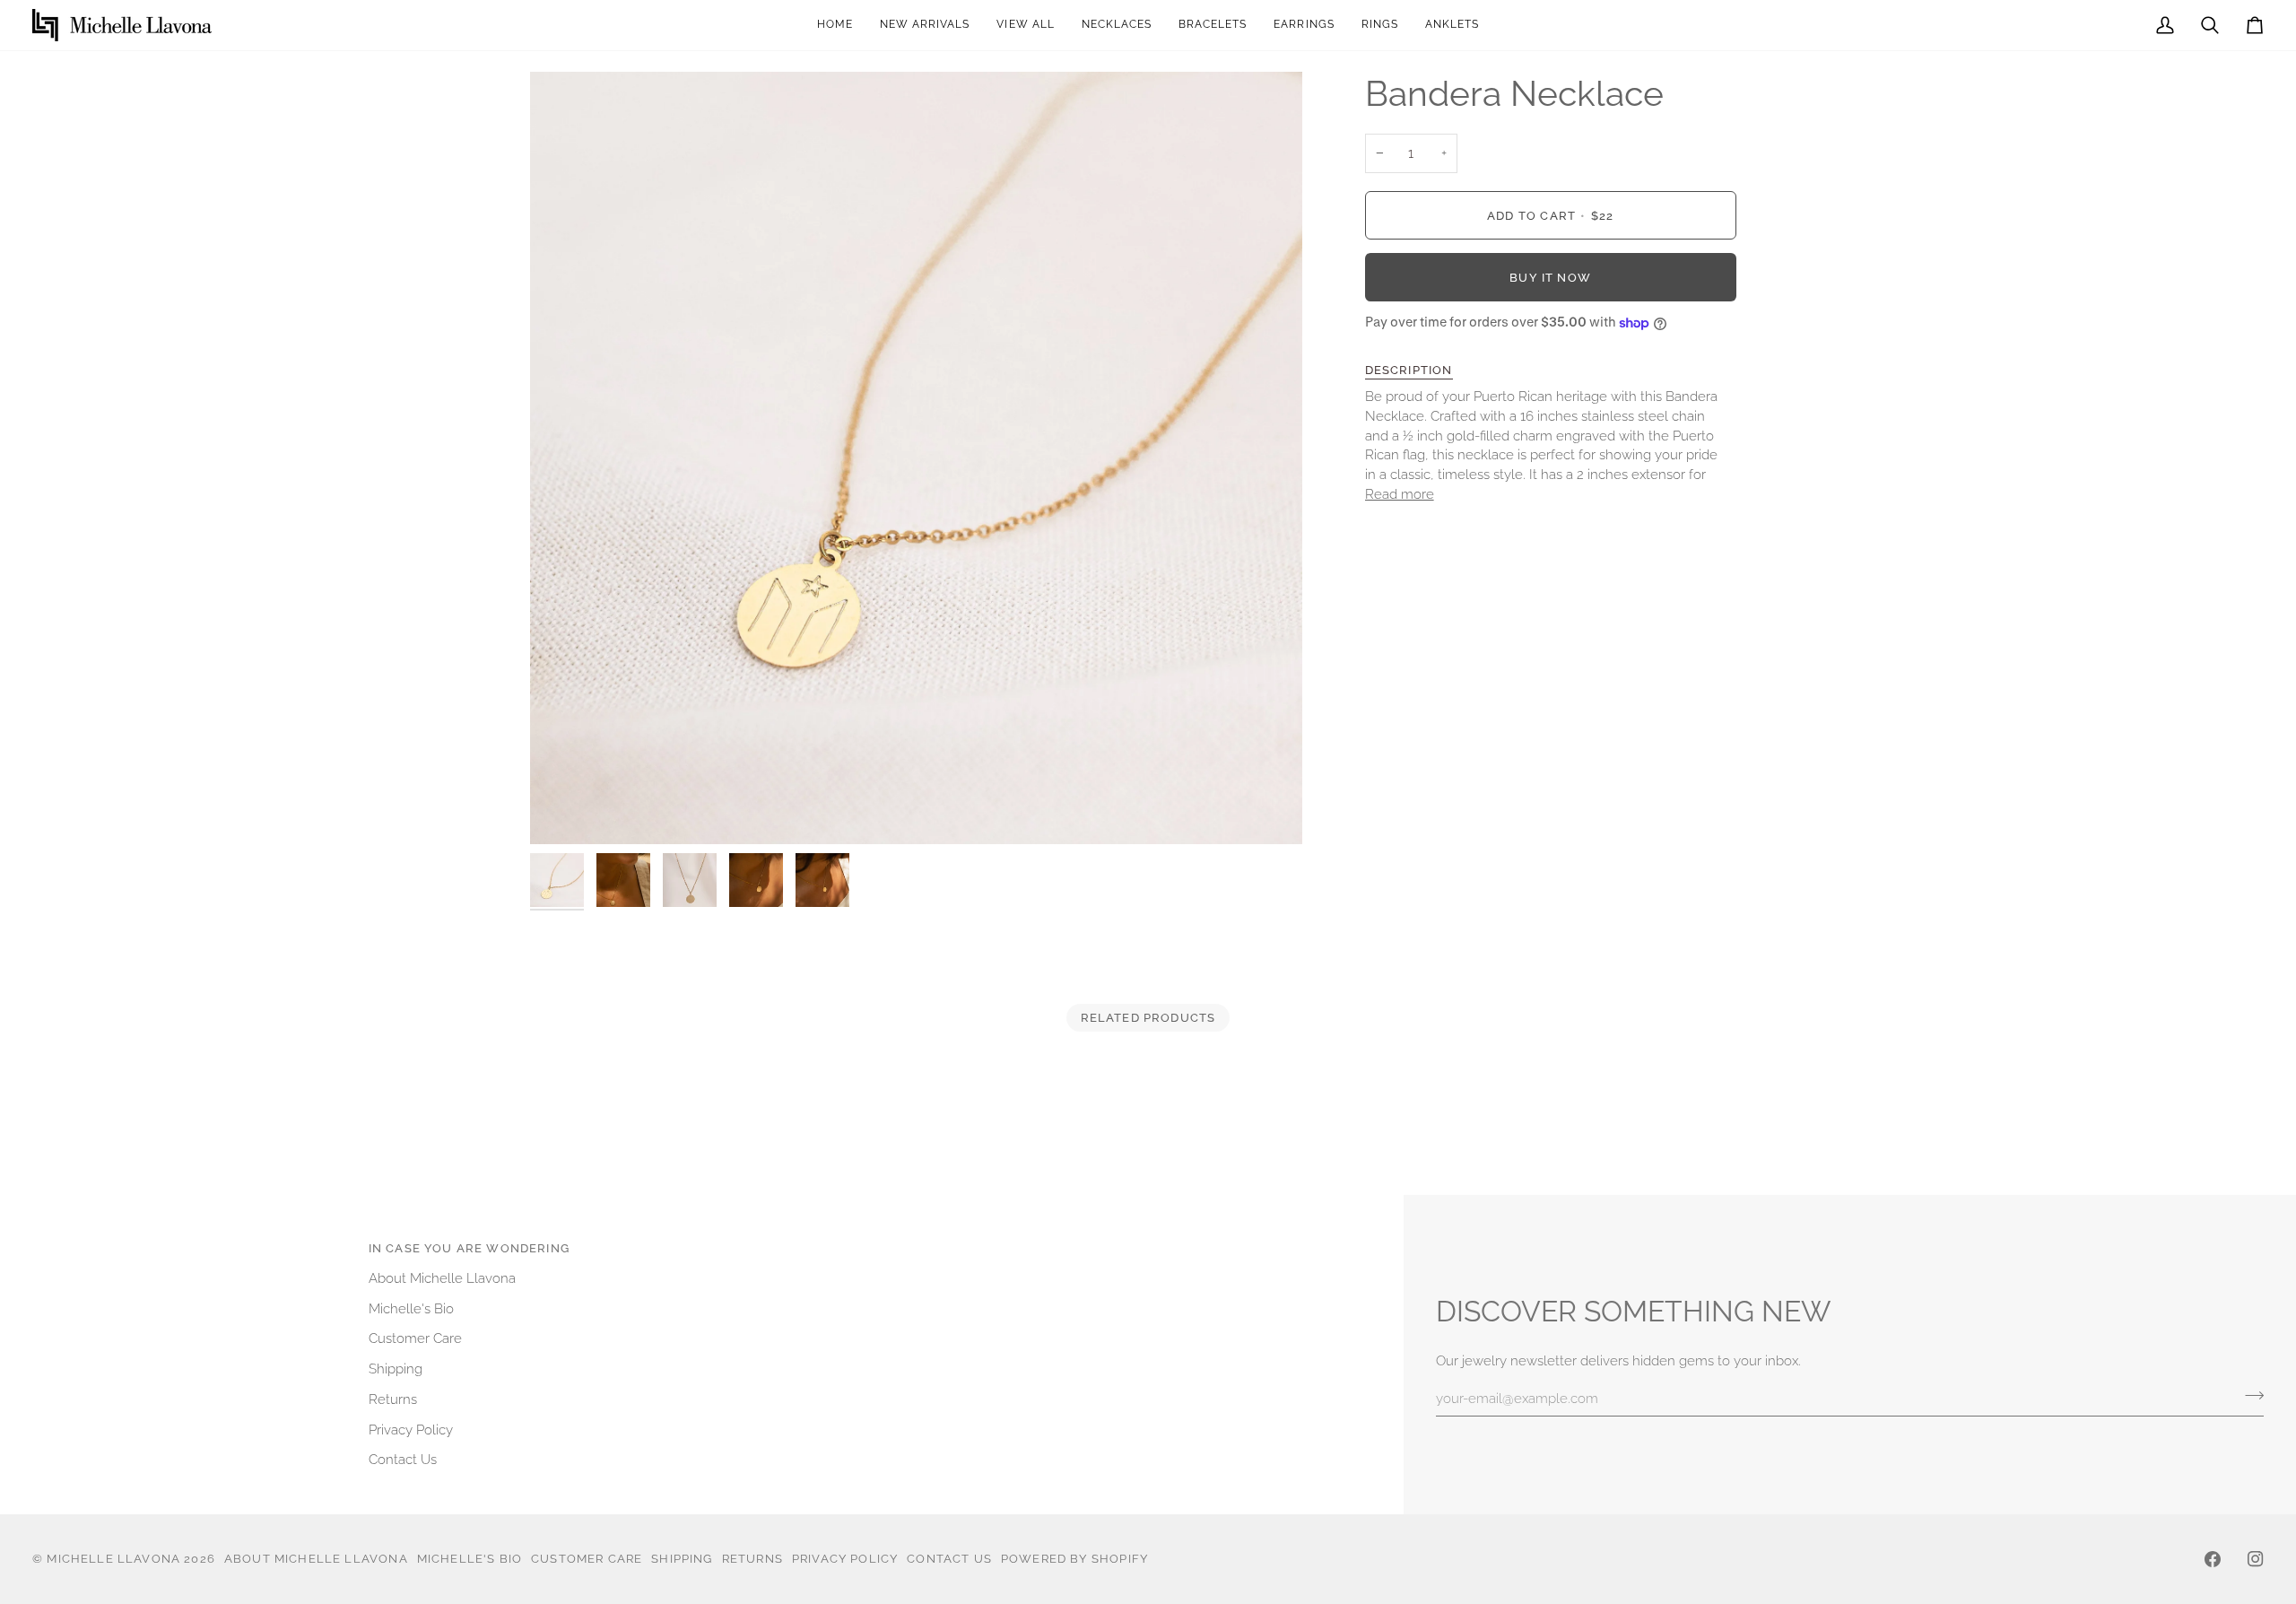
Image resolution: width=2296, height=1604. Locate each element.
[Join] (2249, 1396)
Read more (1400, 494)
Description (1409, 370)
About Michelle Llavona (442, 1278)
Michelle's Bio (411, 1308)
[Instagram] (2256, 1559)
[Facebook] (2213, 1559)
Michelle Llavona (113, 1559)
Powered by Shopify (1074, 1559)
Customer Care (415, 1338)
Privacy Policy (411, 1430)
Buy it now (1550, 278)
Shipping (396, 1369)
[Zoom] (916, 458)
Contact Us (403, 1459)
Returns (393, 1399)
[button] (1304, 25)
